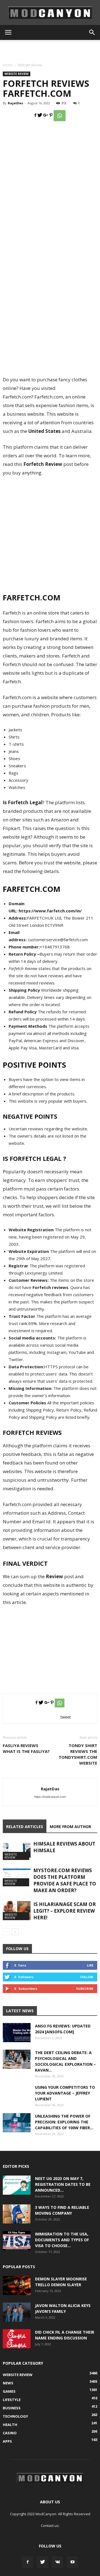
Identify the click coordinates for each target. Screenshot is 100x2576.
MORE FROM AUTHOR (70, 1827)
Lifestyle (12, 2400)
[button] (92, 32)
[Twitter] (42, 2562)
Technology (15, 2416)
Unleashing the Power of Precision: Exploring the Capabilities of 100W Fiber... (64, 2122)
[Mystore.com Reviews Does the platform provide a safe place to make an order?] (17, 1877)
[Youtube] (72, 2562)
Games (9, 2391)
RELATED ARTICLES (25, 1827)
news (8, 2383)
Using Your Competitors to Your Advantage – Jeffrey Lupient (65, 2093)
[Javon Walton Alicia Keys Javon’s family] (17, 2312)
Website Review (30, 65)
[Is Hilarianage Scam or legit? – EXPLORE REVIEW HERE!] (17, 1911)
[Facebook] (27, 2562)
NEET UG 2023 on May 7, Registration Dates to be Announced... (63, 2184)
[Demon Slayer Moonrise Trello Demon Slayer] (17, 2286)
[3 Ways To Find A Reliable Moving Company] (17, 2214)
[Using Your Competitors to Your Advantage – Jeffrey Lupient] (17, 2098)
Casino (10, 2433)
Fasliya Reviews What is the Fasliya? (26, 1748)
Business (12, 2408)
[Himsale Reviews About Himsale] (17, 1850)
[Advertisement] (50, 50)
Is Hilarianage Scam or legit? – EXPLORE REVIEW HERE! (65, 1911)
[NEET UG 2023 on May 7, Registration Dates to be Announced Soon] (17, 2185)
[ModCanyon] (50, 13)
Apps (7, 2441)
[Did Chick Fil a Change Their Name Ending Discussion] (17, 2339)
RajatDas (15, 103)
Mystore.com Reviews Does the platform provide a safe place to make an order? (65, 1880)
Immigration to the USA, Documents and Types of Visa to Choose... (62, 2240)
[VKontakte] (57, 2562)
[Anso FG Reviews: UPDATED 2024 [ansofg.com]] (17, 2033)
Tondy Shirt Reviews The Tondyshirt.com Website (78, 1754)
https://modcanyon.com (50, 1797)
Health (10, 2425)
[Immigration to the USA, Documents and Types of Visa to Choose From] (17, 2241)
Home (8, 65)
